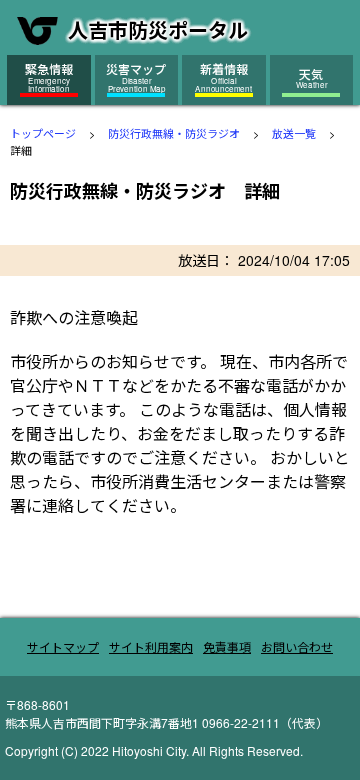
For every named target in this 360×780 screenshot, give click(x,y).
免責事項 (227, 646)
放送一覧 (294, 133)
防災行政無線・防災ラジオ (174, 133)
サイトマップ (63, 646)
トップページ (43, 133)
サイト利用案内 (151, 646)
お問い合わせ (297, 646)
